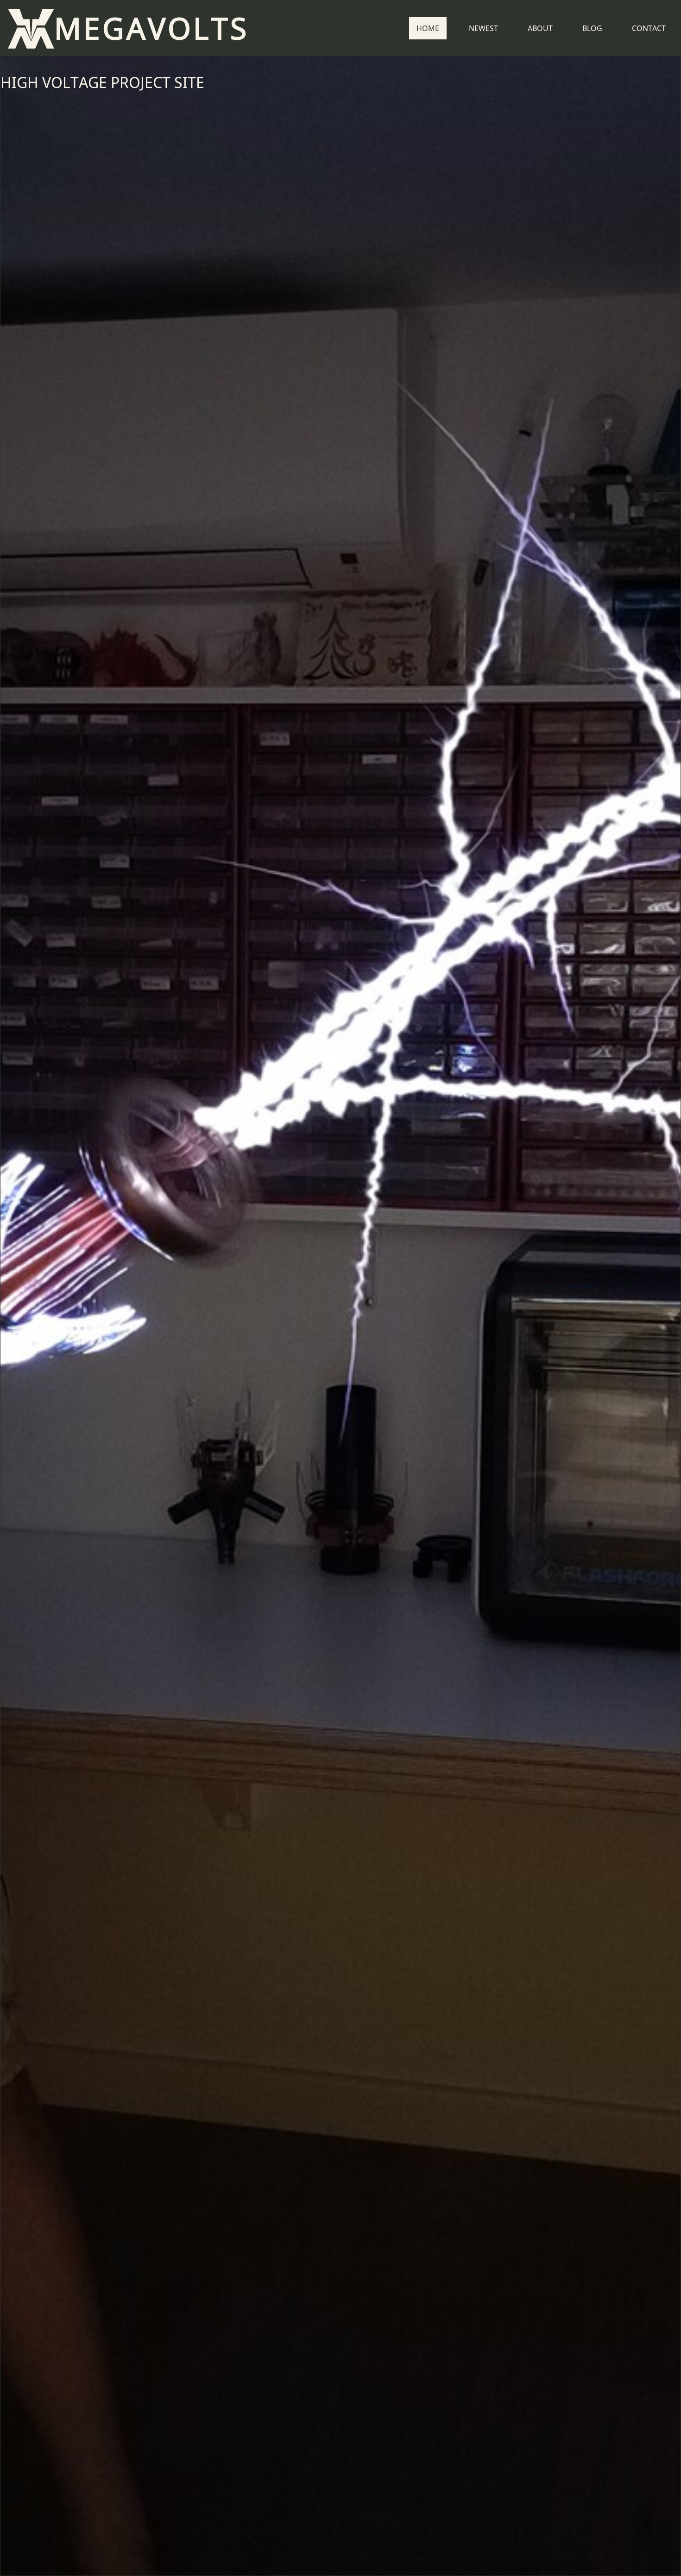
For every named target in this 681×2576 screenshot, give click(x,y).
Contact (649, 28)
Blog (592, 28)
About (540, 28)
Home (428, 28)
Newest (483, 28)
